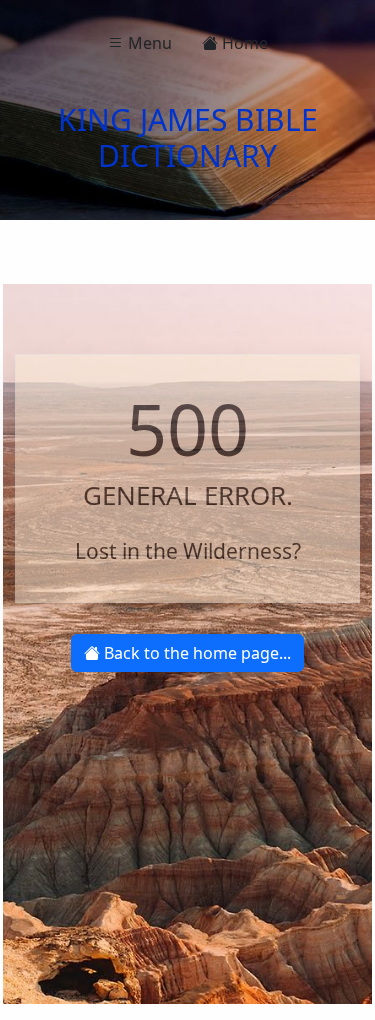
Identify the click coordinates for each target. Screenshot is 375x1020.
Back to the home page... (195, 653)
